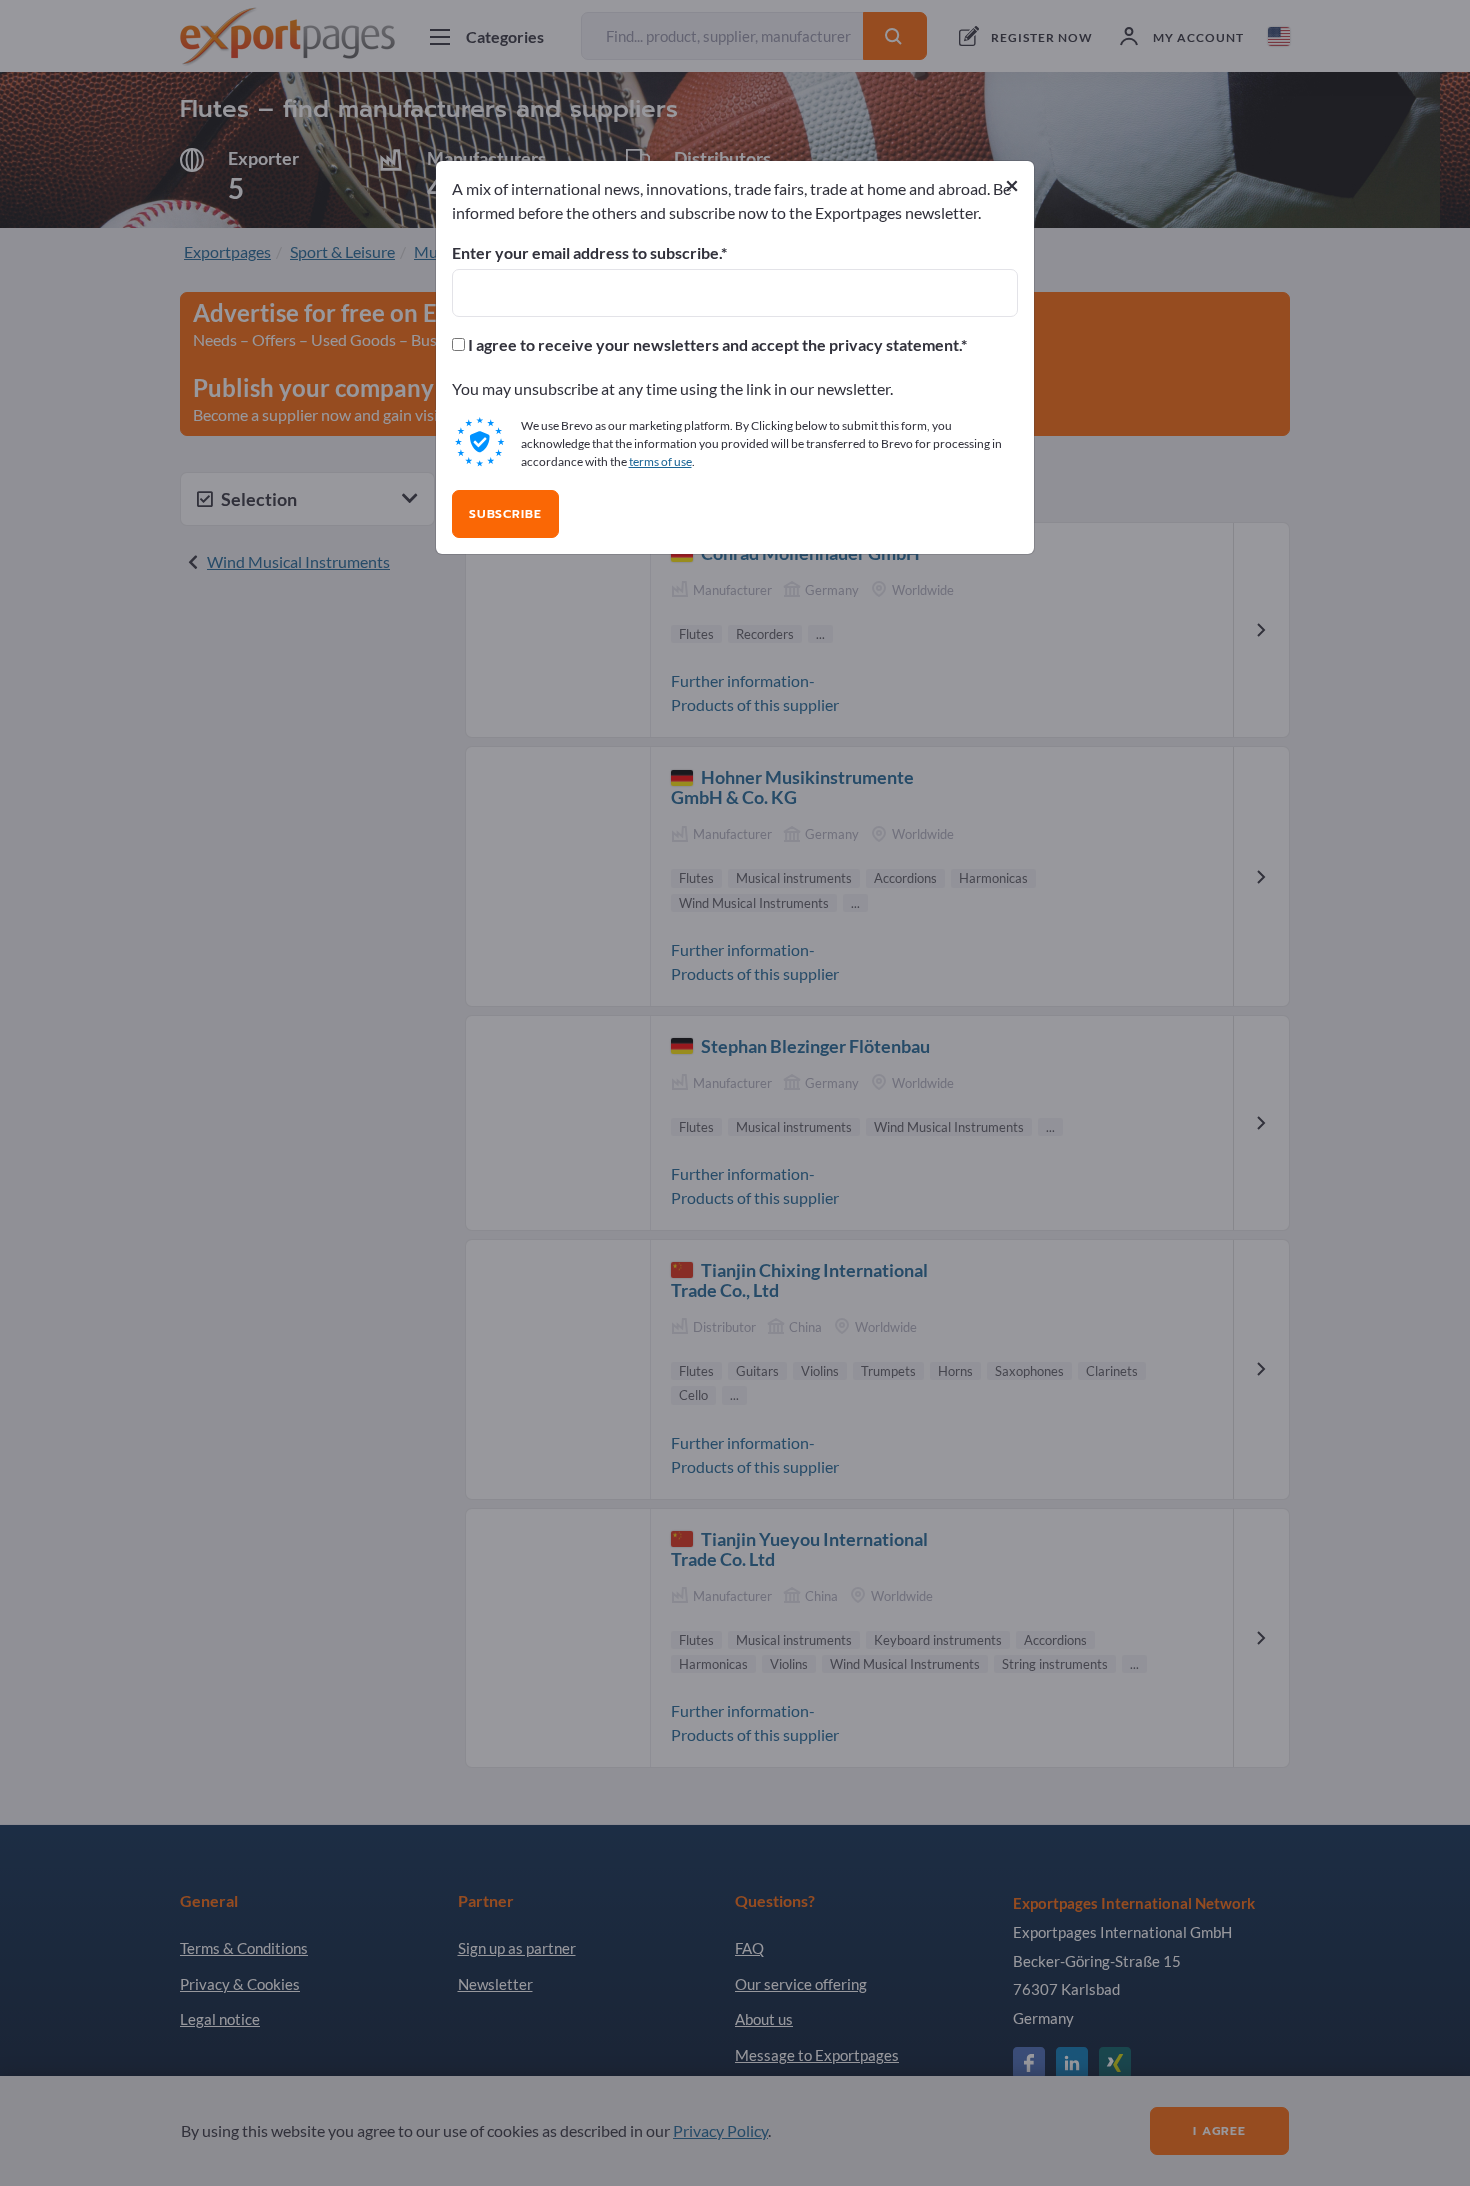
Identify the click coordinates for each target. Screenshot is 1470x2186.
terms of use (660, 461)
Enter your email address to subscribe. (586, 253)
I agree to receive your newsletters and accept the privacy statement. (713, 345)
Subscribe (505, 514)
